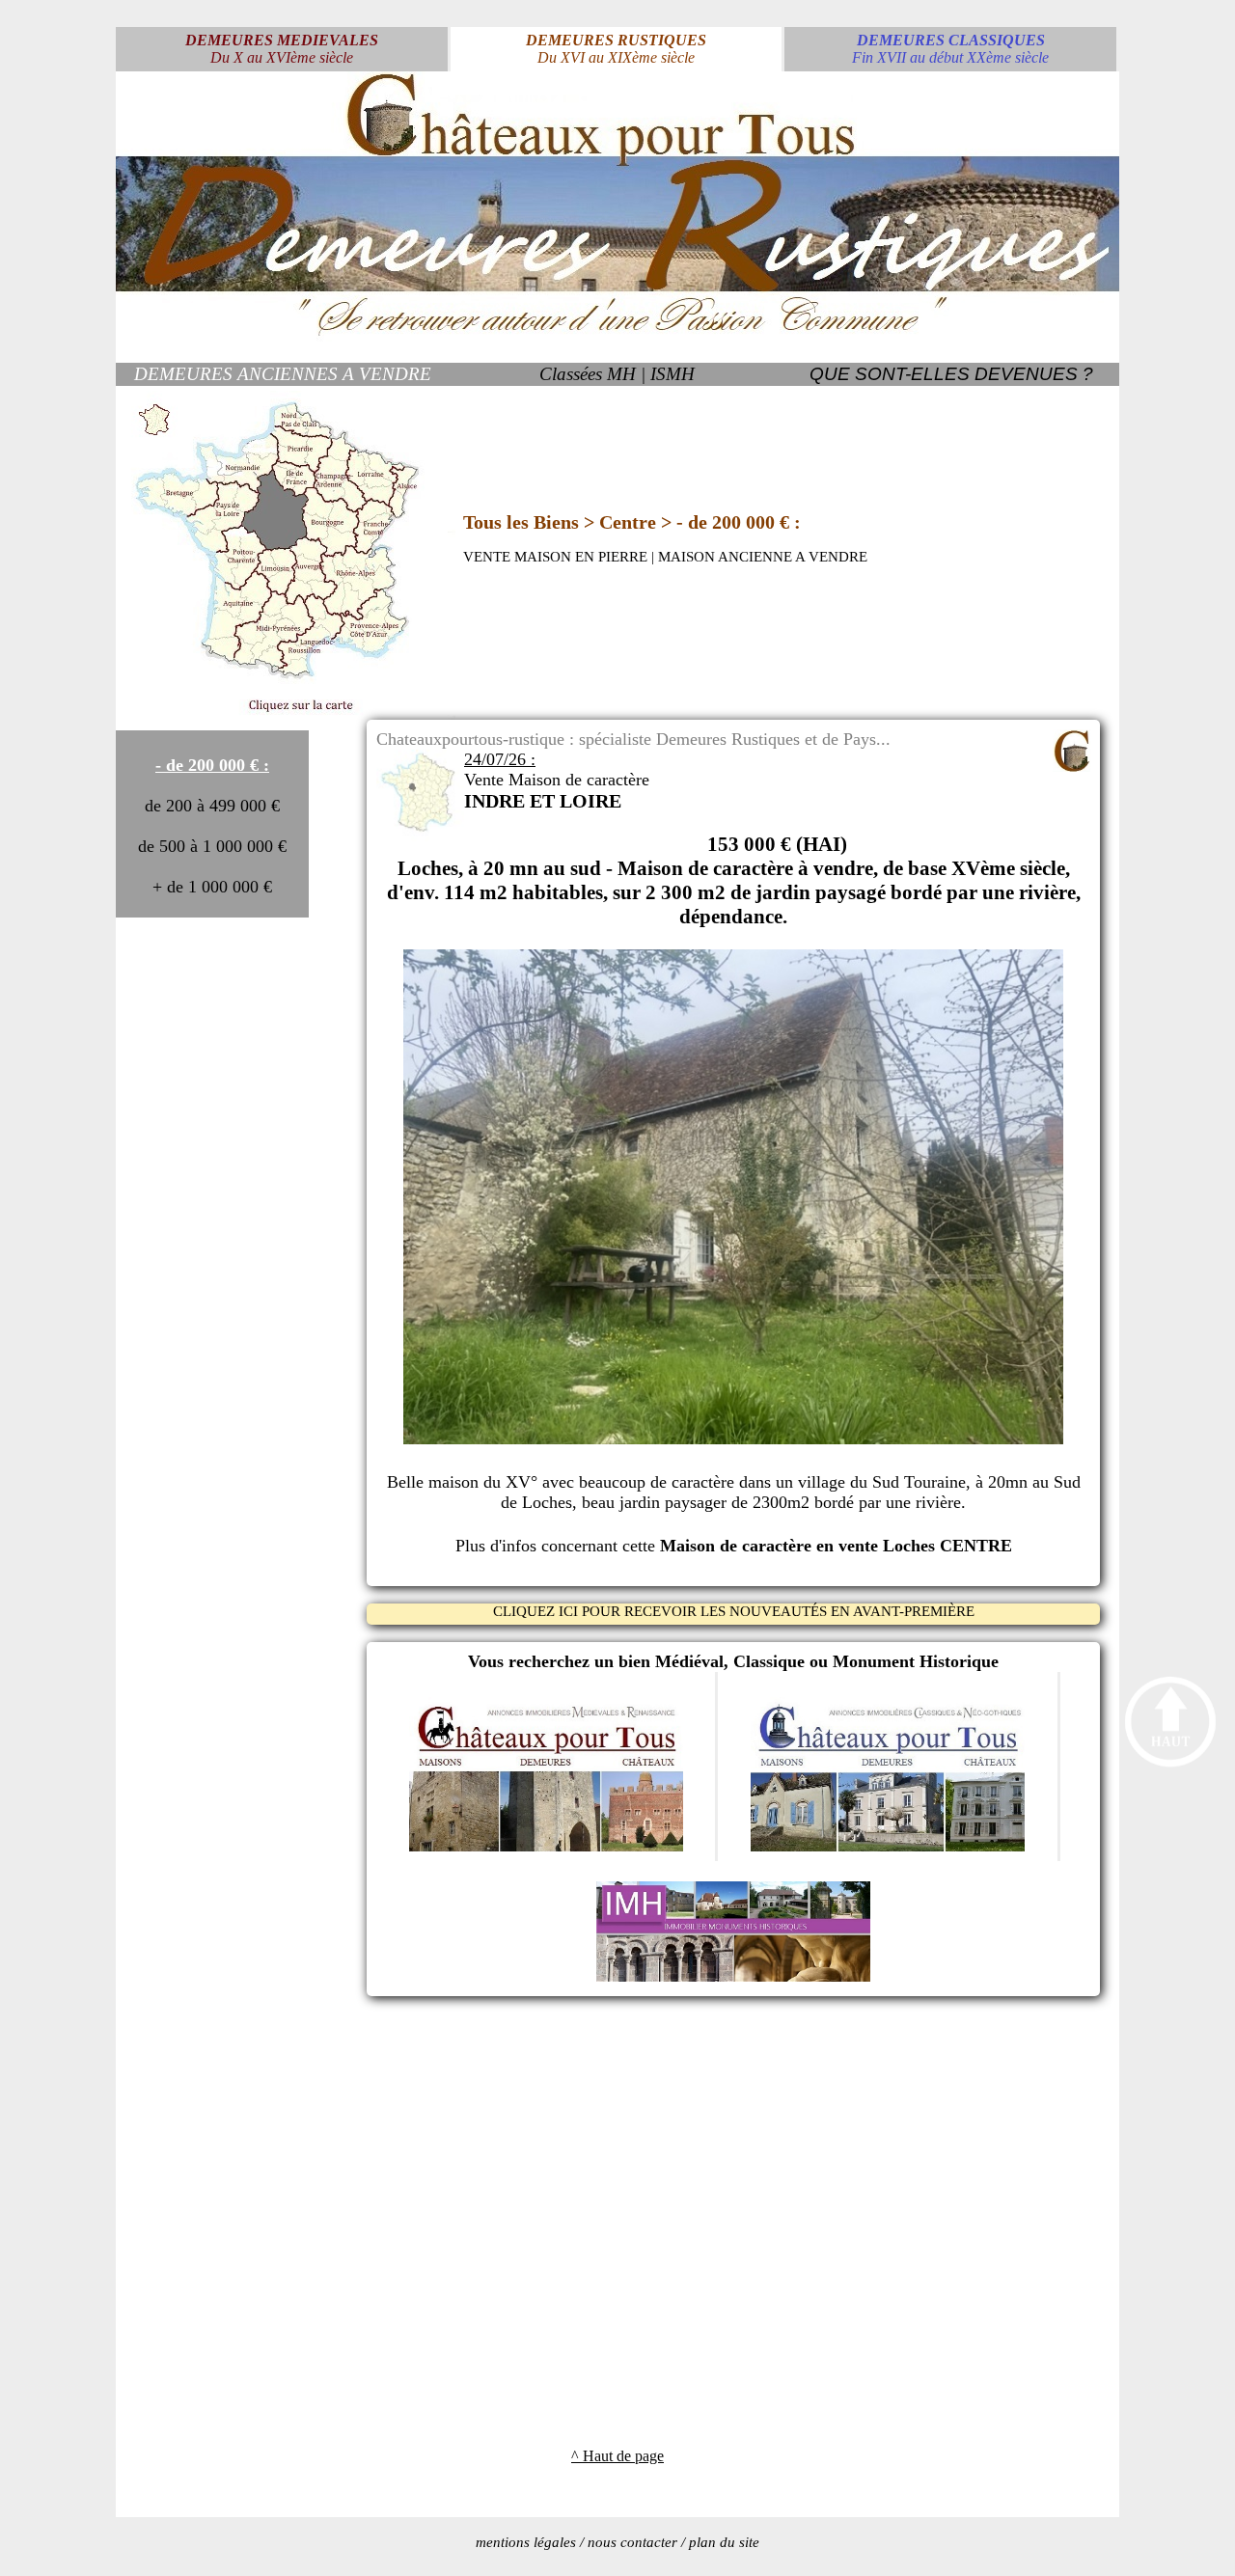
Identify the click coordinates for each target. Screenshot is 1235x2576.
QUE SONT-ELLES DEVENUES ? (951, 374)
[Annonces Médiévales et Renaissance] (546, 1846)
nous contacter (632, 2542)
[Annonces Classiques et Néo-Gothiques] (888, 1846)
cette (817, 1546)
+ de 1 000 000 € (212, 887)
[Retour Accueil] (617, 336)
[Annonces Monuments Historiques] (733, 1976)
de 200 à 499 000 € (212, 806)
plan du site (724, 2542)
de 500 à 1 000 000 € (212, 846)
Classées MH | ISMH (617, 374)
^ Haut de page (617, 2456)
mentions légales (526, 2542)
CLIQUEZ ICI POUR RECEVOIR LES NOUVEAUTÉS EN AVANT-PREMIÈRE (734, 1611)
